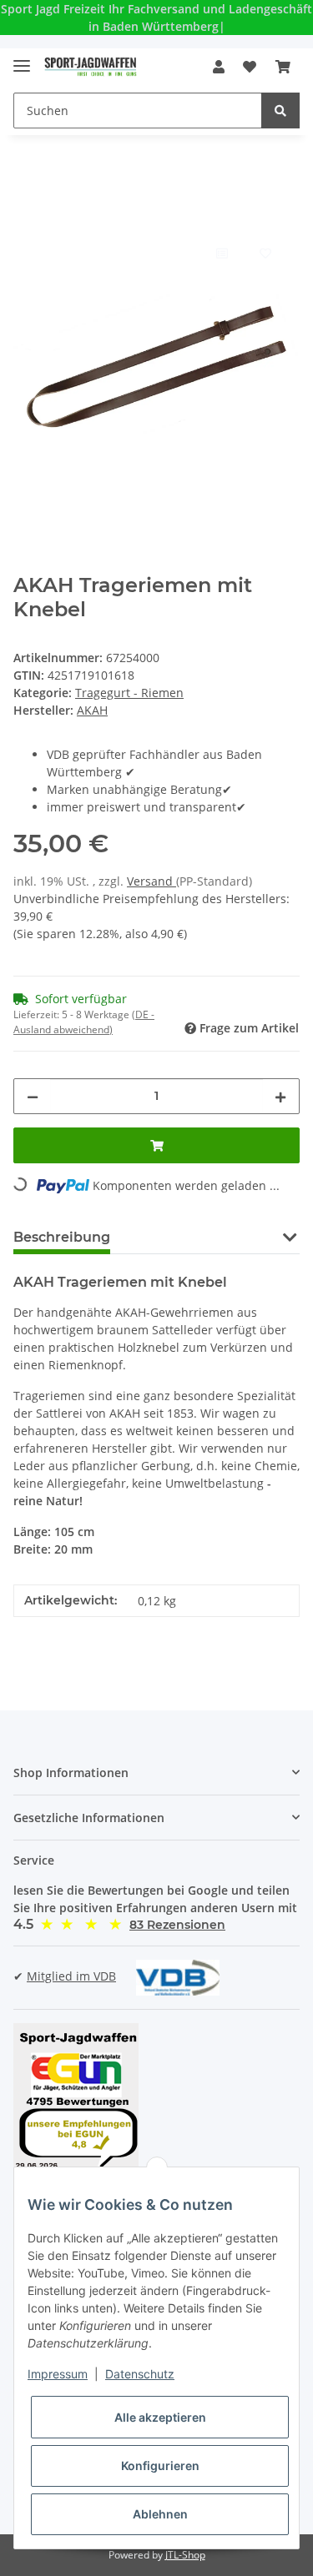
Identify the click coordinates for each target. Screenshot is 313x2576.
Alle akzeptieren (160, 2417)
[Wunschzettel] (250, 67)
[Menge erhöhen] (280, 1096)
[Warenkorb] (283, 67)
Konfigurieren (160, 2466)
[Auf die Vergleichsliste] (221, 253)
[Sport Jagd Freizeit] (91, 67)
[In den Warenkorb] (27, 212)
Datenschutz (140, 2374)
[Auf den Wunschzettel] (265, 253)
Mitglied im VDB (71, 1976)
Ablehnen (160, 2514)
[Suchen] (280, 110)
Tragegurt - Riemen (129, 693)
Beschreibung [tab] (62, 1237)
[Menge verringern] (33, 1096)
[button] (219, 67)
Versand (151, 881)
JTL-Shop (185, 2555)
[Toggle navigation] (22, 59)
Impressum (58, 2374)
